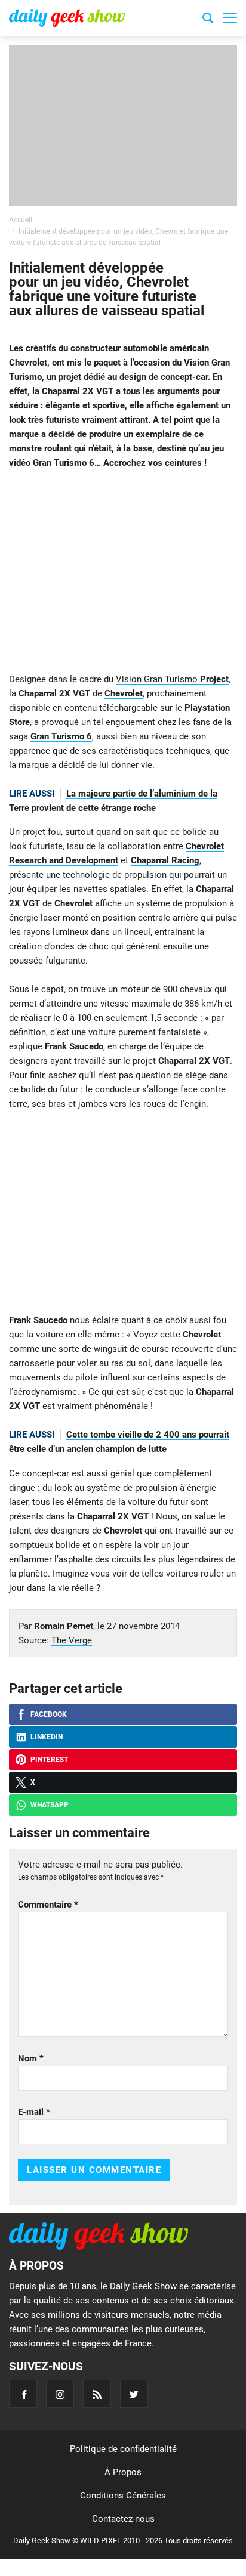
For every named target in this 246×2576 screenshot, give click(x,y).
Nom (31, 2058)
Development (92, 860)
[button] (230, 18)
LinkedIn (47, 1737)
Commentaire (48, 1905)
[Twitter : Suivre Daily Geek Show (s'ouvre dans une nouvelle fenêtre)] (134, 2394)
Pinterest (49, 1760)
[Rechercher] (208, 20)
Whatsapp (50, 1805)
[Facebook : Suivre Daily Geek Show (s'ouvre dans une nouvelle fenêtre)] (23, 2394)
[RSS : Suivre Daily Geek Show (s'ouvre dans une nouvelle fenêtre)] (97, 2394)
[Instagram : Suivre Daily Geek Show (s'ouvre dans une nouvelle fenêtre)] (60, 2394)
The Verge (72, 1640)
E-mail (34, 2112)
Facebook (49, 1714)
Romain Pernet (64, 1626)
